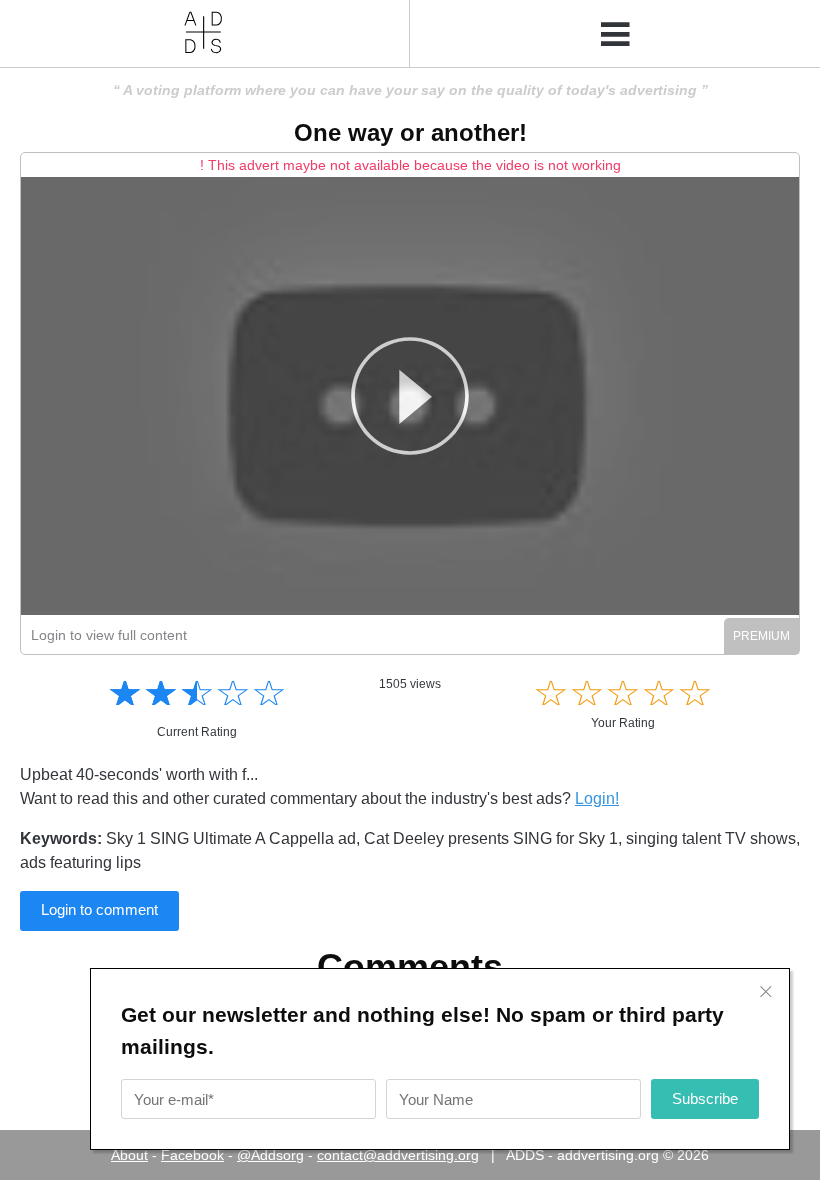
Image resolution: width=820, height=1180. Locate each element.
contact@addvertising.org (398, 1155)
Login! (597, 798)
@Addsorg (270, 1155)
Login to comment (99, 909)
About (129, 1155)
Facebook (192, 1155)
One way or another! (410, 132)
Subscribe (705, 1098)
